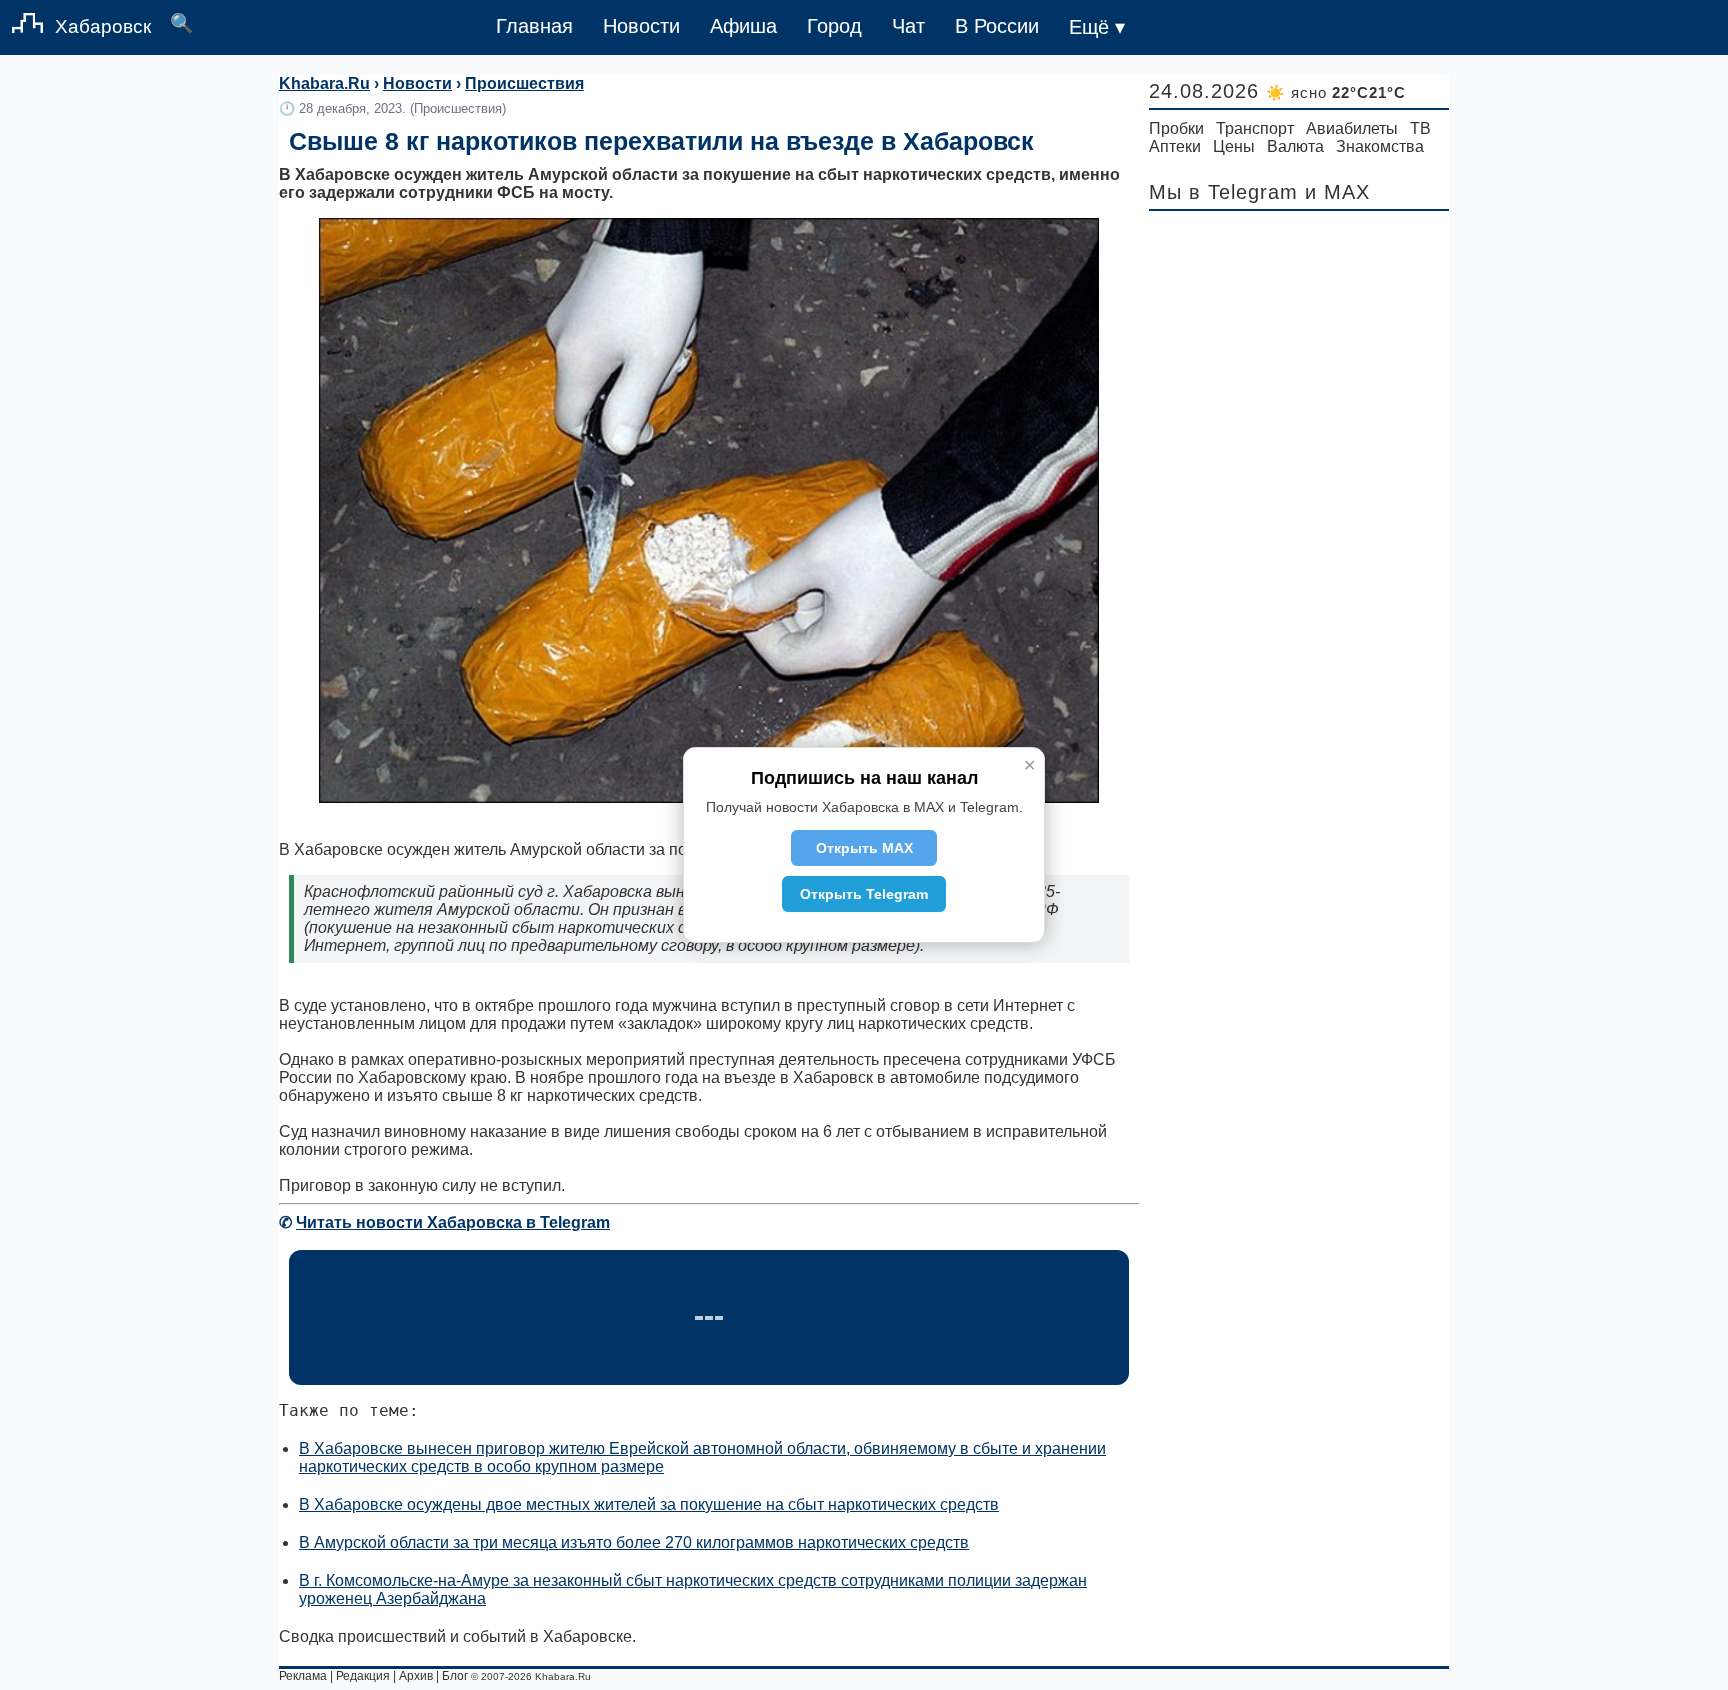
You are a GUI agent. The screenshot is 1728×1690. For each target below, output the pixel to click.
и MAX (1337, 192)
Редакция (363, 1676)
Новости (641, 26)
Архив (416, 1676)
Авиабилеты (1352, 128)
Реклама (303, 1676)
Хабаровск (103, 26)
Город (834, 26)
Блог (455, 1676)
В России (997, 26)
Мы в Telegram (1223, 192)
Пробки (1176, 128)
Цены (1234, 146)
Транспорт (1255, 128)
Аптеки (1175, 146)
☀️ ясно (1336, 92)
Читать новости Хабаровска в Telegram (453, 1222)
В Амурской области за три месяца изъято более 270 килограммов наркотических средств (634, 1542)
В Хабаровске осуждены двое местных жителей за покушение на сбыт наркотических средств (649, 1504)
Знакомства (1380, 146)
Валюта (1295, 146)
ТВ (1420, 128)
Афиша (743, 26)
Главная (534, 26)
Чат (908, 26)
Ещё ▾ (1097, 27)
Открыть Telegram (864, 894)
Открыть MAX (864, 848)
